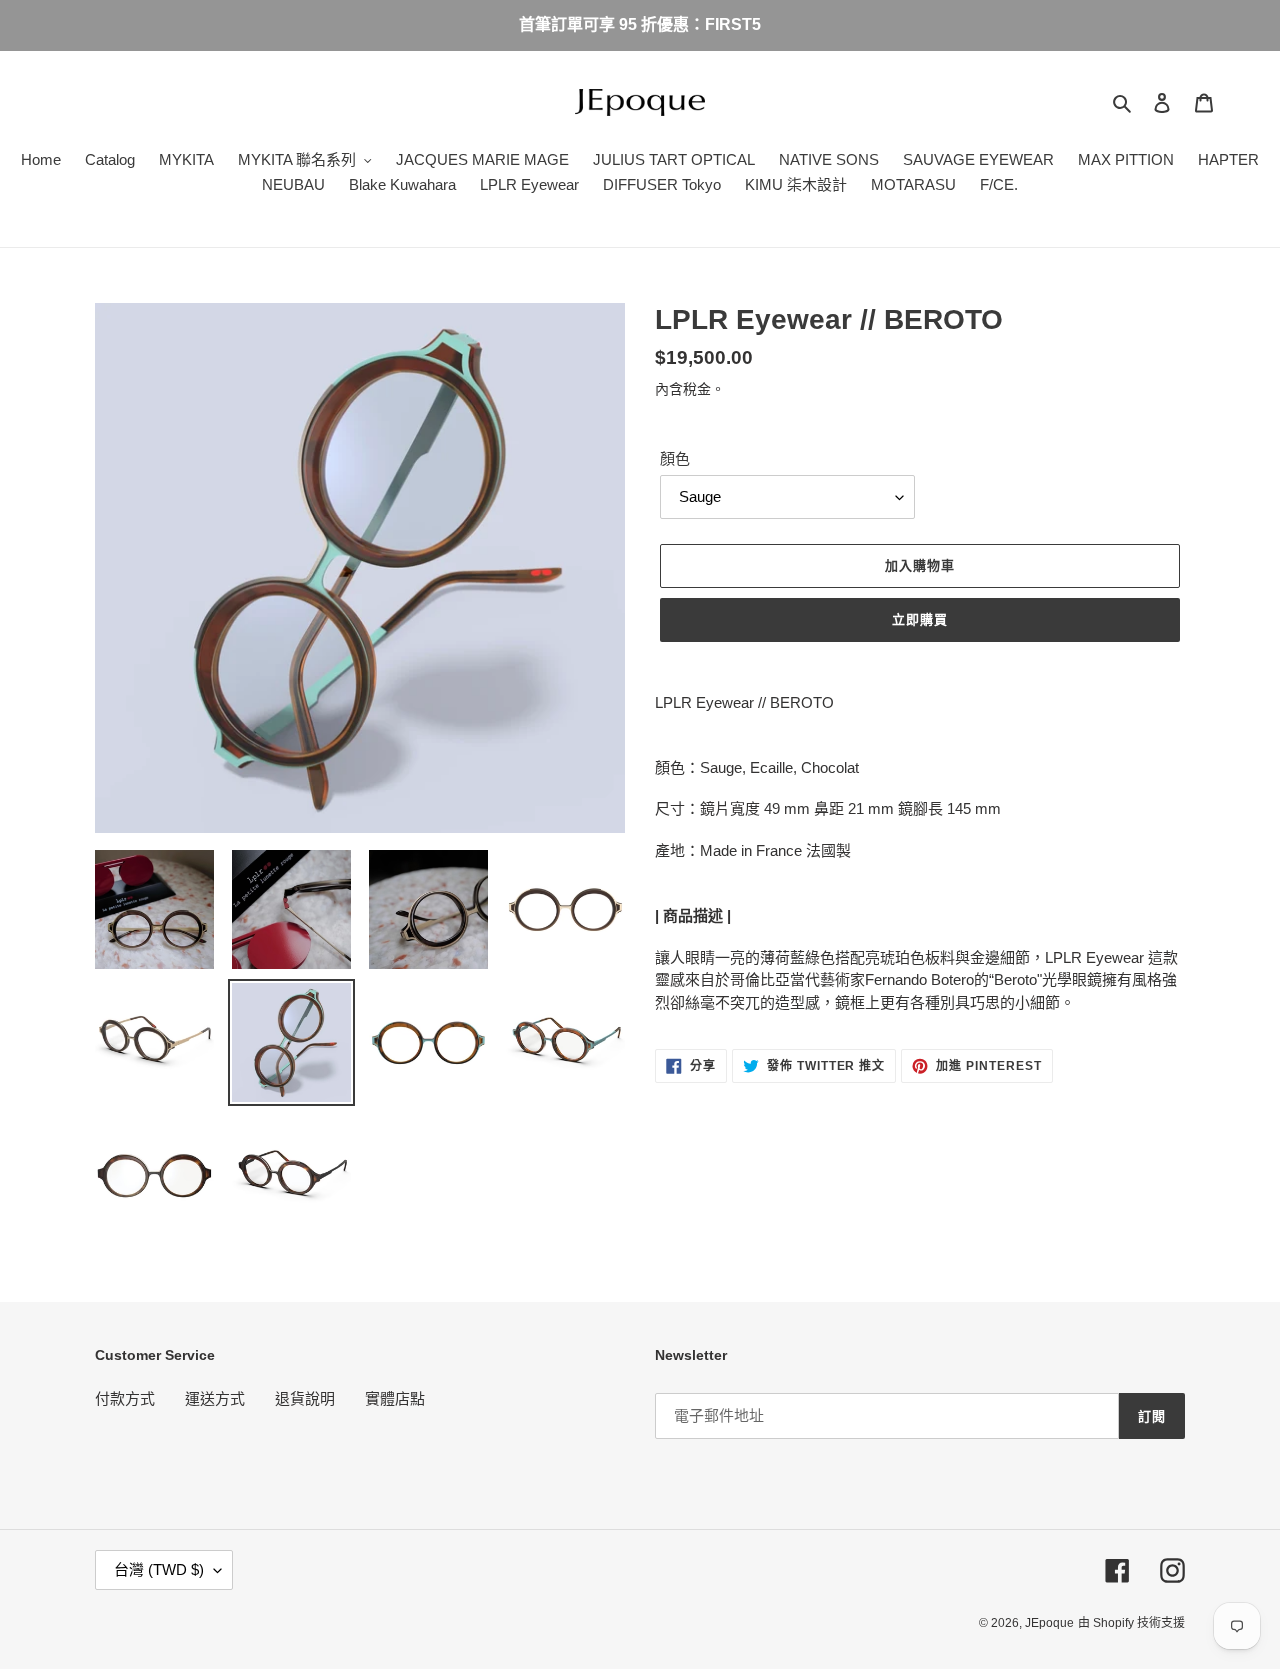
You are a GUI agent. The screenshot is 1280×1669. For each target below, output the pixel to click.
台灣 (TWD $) (159, 1569)
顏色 (675, 458)
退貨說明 (305, 1398)
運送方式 (215, 1398)
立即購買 (920, 619)
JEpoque (1049, 1623)
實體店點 (395, 1398)
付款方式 (125, 1398)
